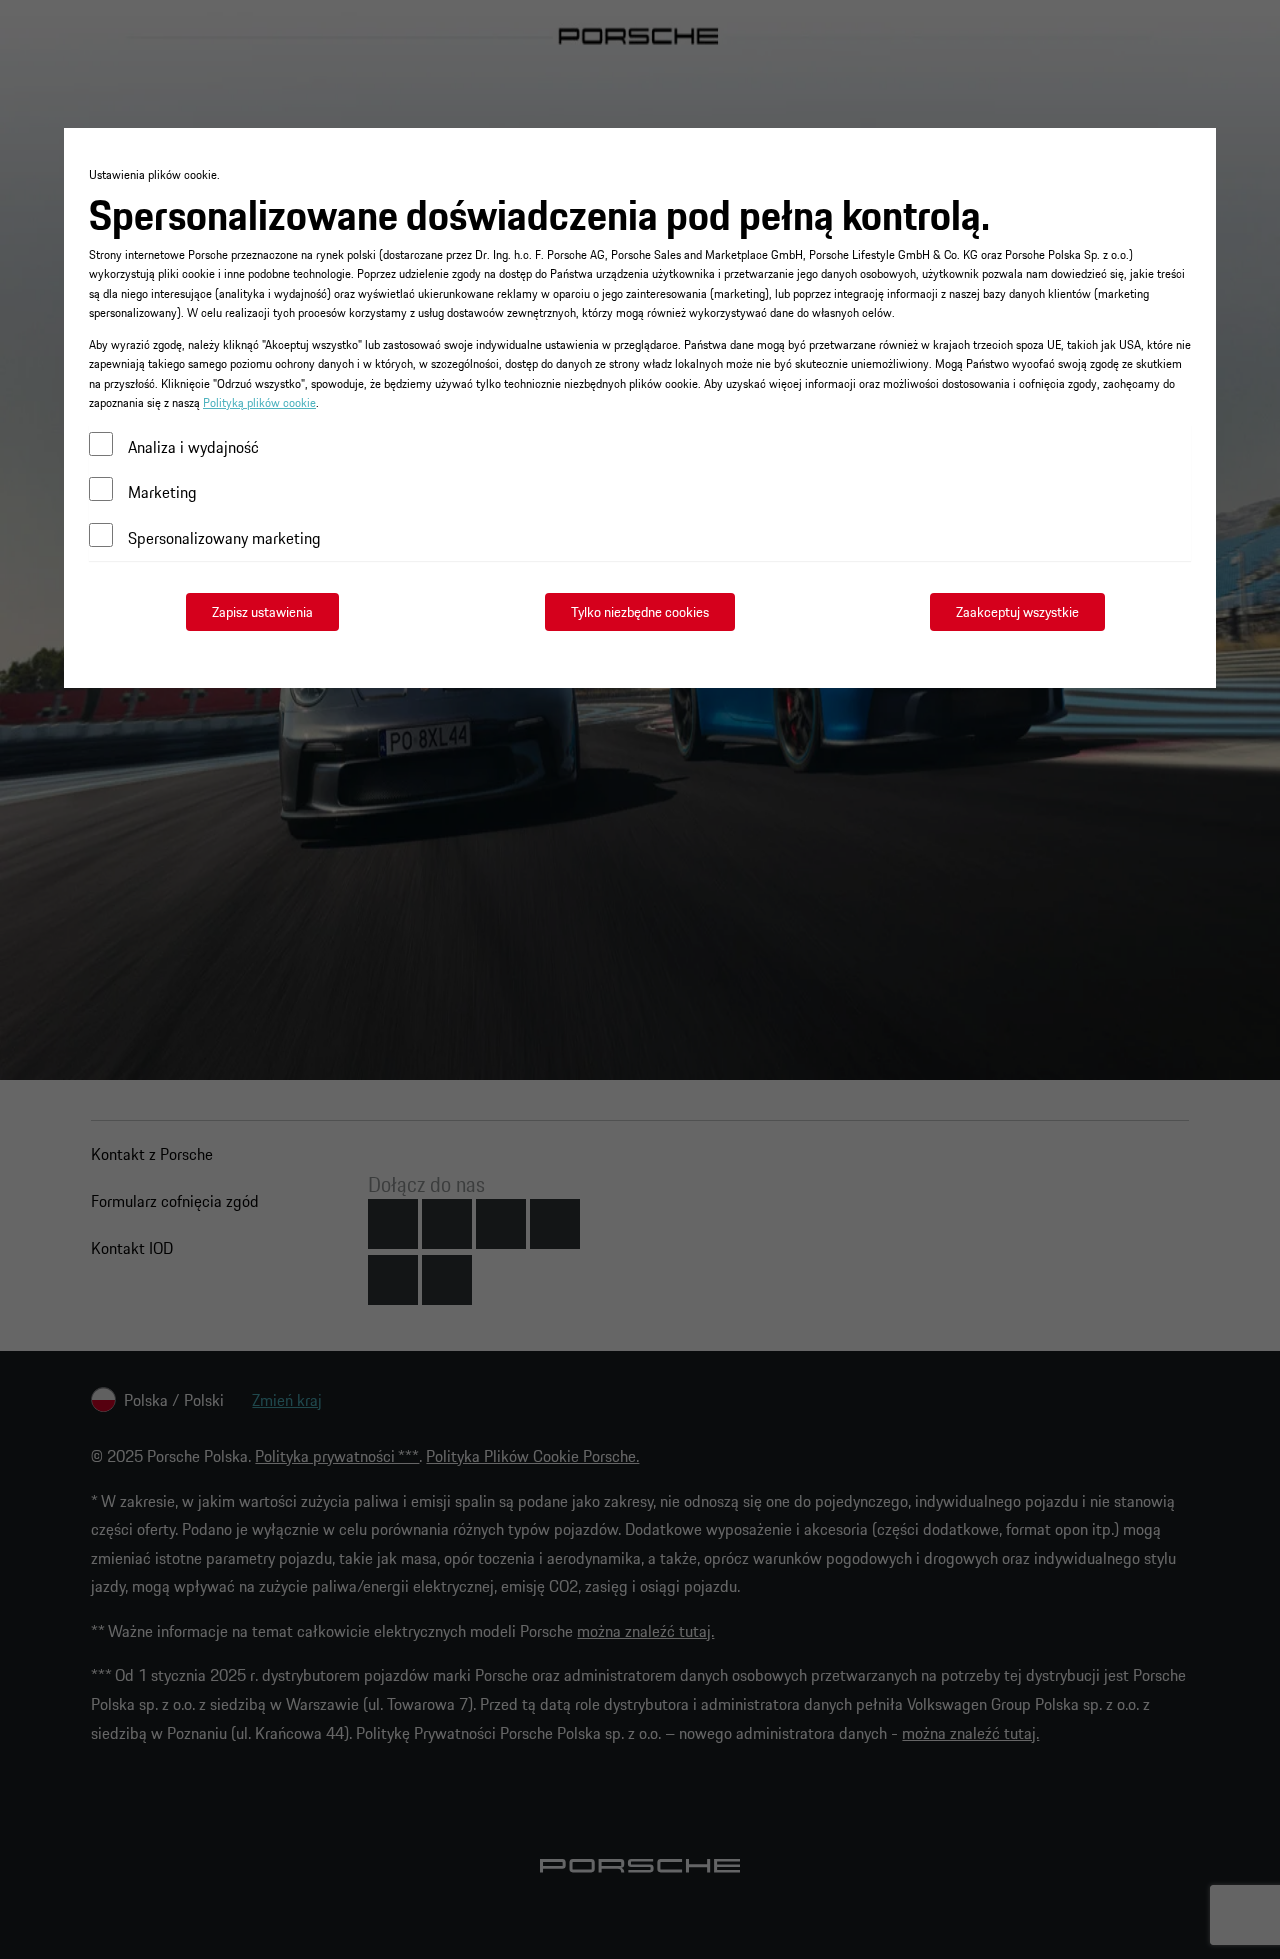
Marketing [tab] (162, 492)
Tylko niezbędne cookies (640, 612)
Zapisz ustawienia (262, 612)
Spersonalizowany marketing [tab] (224, 538)
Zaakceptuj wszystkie (1017, 612)
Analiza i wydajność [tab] (193, 447)
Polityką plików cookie (259, 402)
